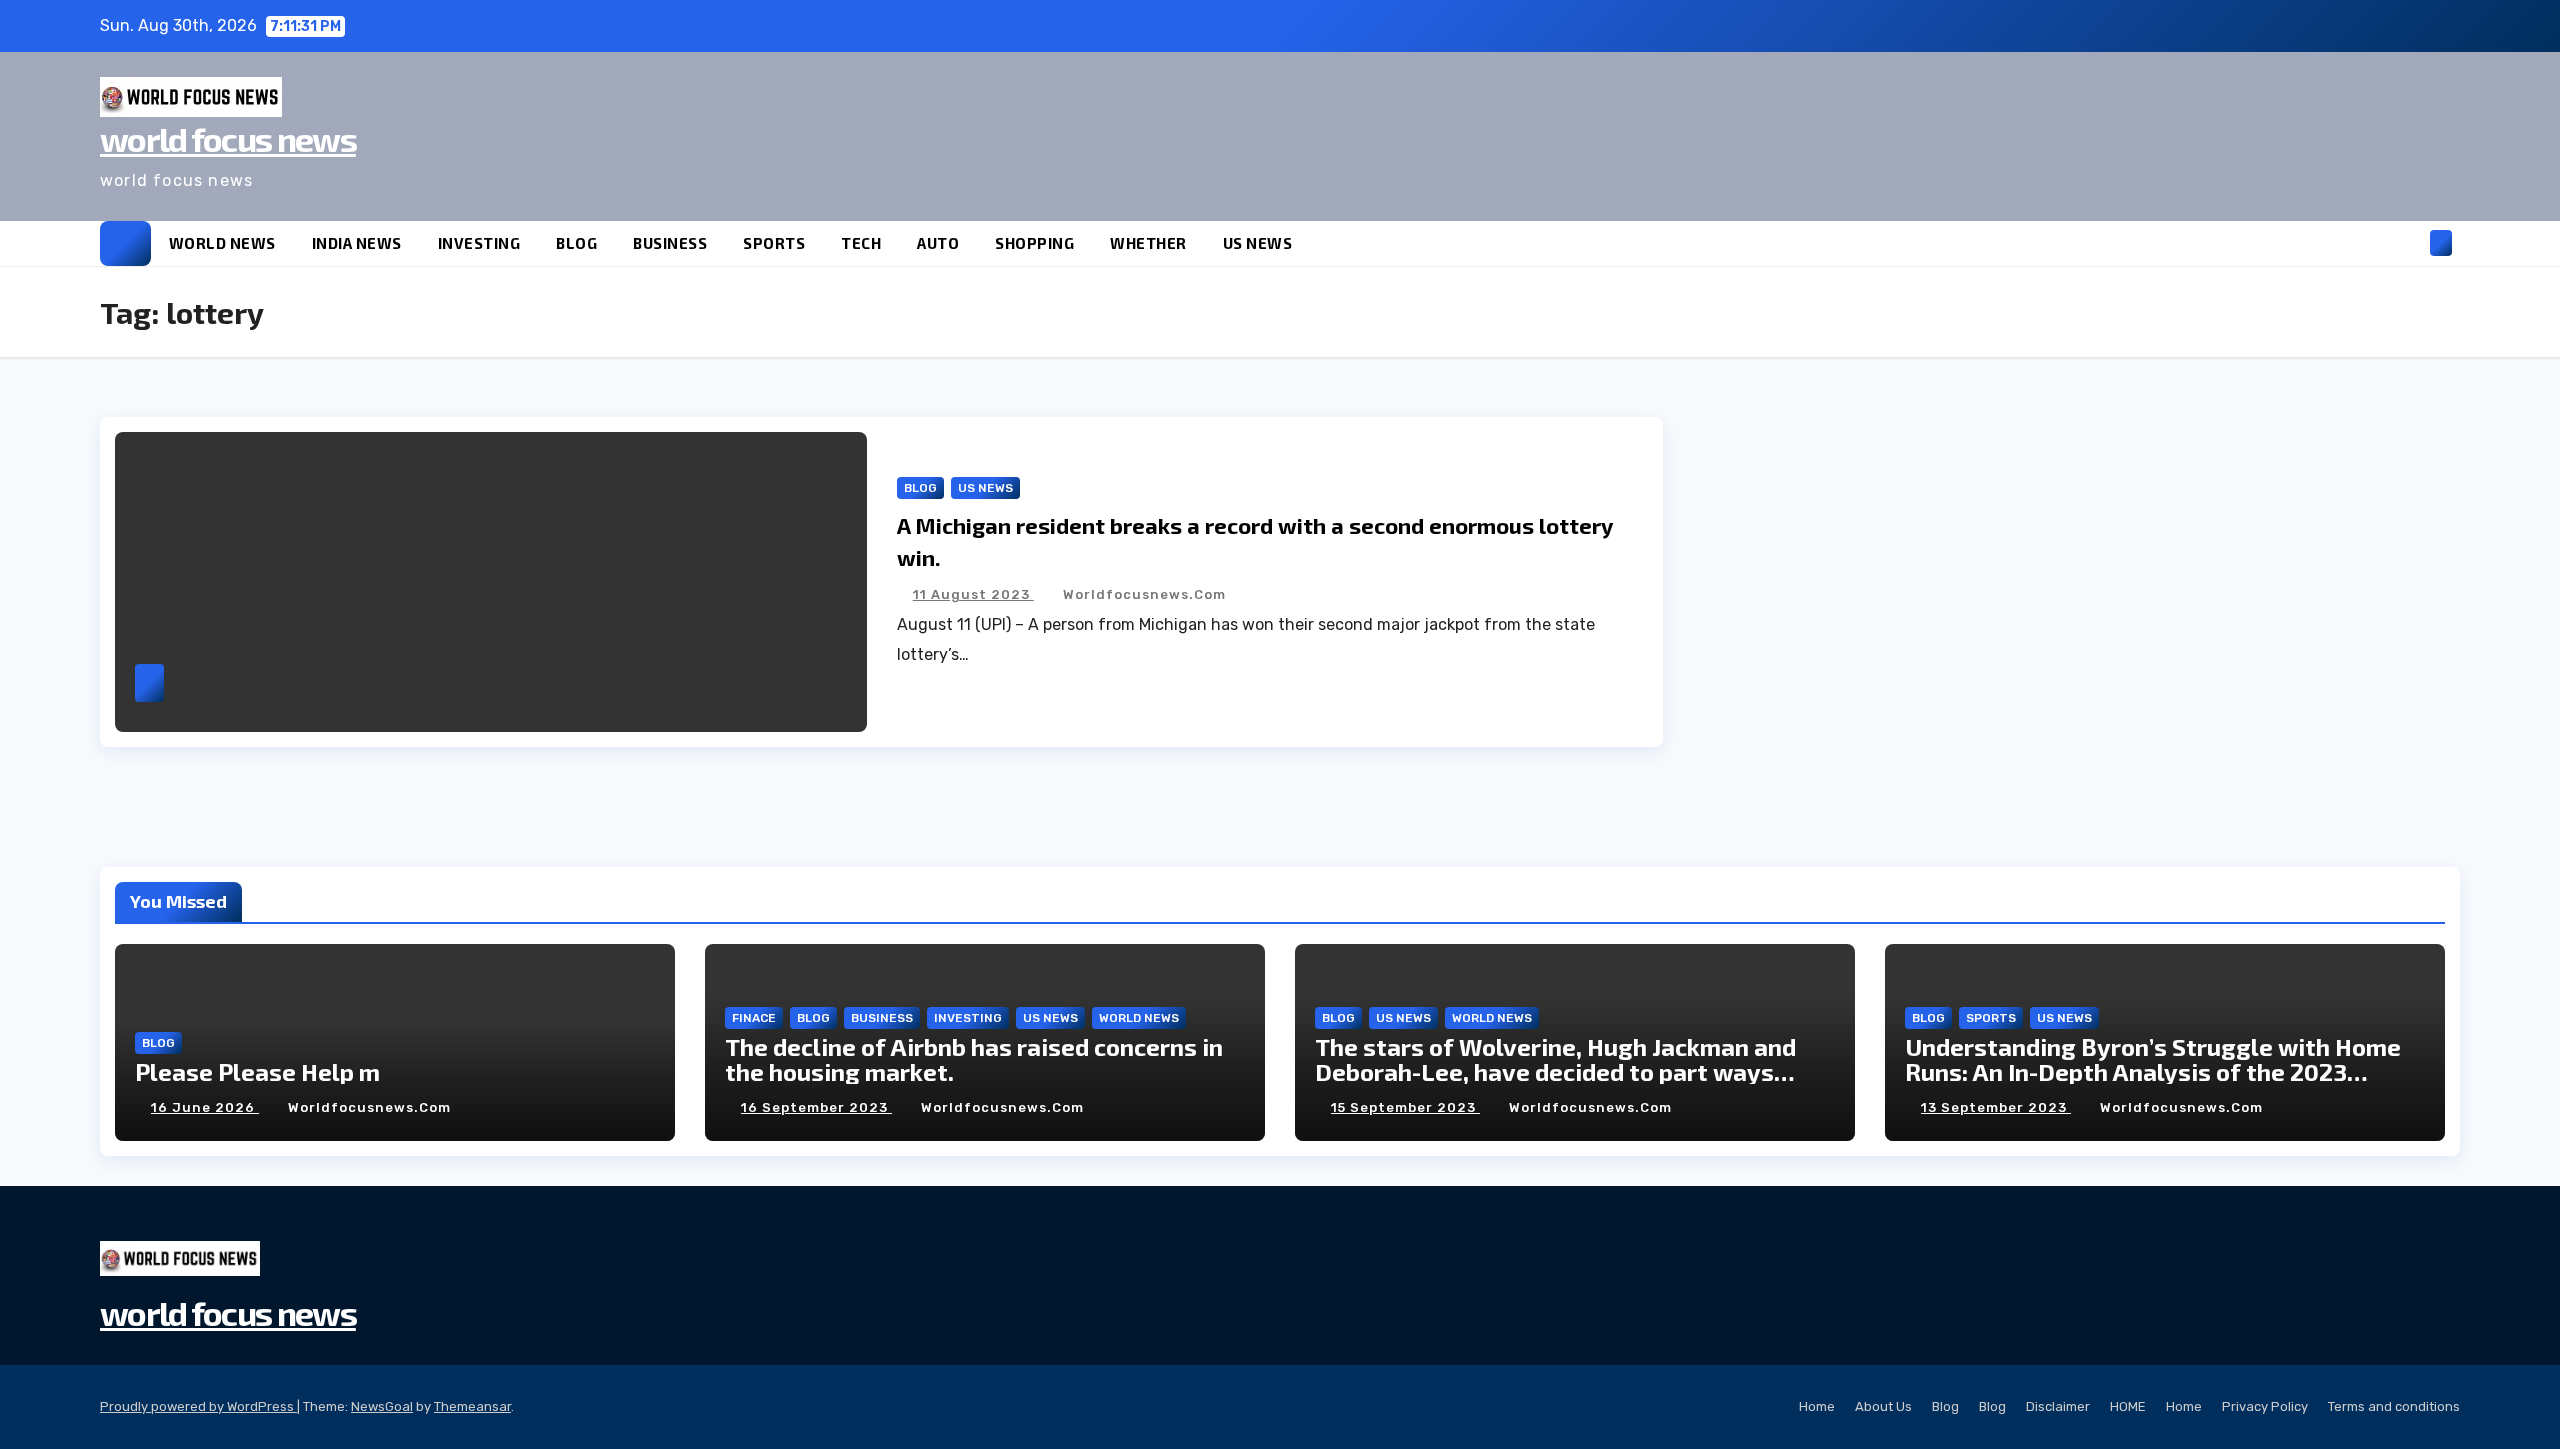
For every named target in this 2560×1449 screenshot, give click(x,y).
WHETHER (1148, 243)
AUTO (938, 243)
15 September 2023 (1405, 1107)
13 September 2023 (1996, 1107)
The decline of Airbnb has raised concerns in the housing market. (974, 1059)
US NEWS (1258, 243)
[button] (2408, 242)
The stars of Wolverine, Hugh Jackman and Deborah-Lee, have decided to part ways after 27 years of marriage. (1555, 1071)
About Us (1883, 1406)
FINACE (754, 1018)
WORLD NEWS (222, 243)
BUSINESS (670, 243)
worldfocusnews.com (1144, 594)
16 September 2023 (816, 1107)
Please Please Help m (257, 1071)
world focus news (228, 138)
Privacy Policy (2265, 1406)
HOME (2128, 1406)
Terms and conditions (2394, 1406)
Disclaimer (2058, 1406)
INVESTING (479, 243)
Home (1817, 1406)
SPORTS (774, 243)
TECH (861, 243)
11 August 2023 (973, 594)
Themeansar (472, 1406)
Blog (1945, 1406)
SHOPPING (1034, 243)
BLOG (576, 243)
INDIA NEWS (357, 243)
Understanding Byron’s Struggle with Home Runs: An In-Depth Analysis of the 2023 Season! (2153, 1071)
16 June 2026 (205, 1107)
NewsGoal (382, 1406)
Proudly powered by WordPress (198, 1406)
